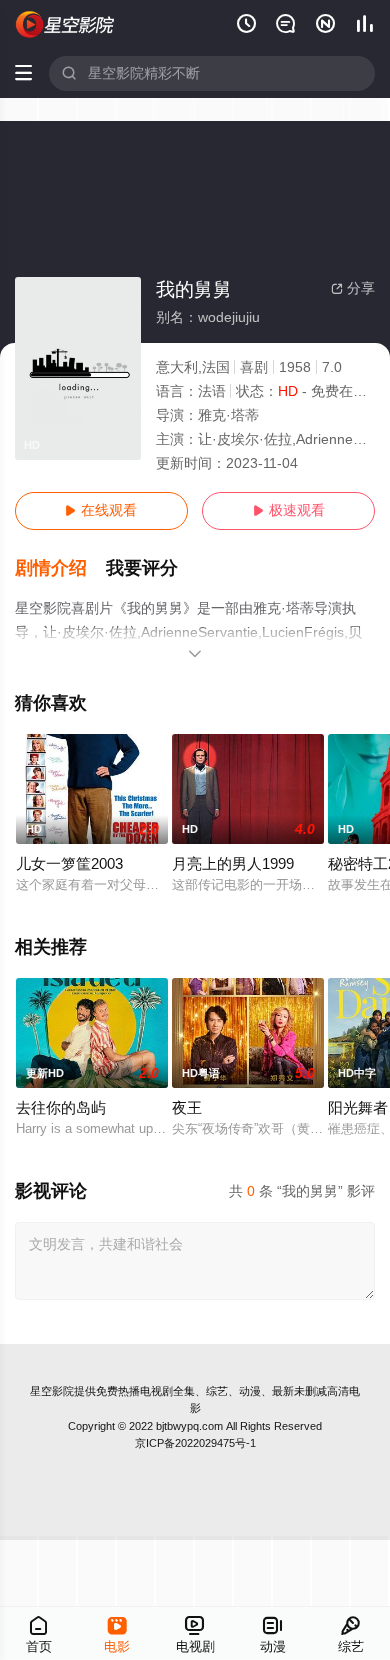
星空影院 (52, 1391)
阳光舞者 (358, 1108)
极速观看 (289, 510)
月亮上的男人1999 (233, 864)
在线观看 (101, 510)
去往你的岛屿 (61, 1108)
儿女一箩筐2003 (69, 864)
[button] (61, 568)
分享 (353, 288)
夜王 (187, 1108)
